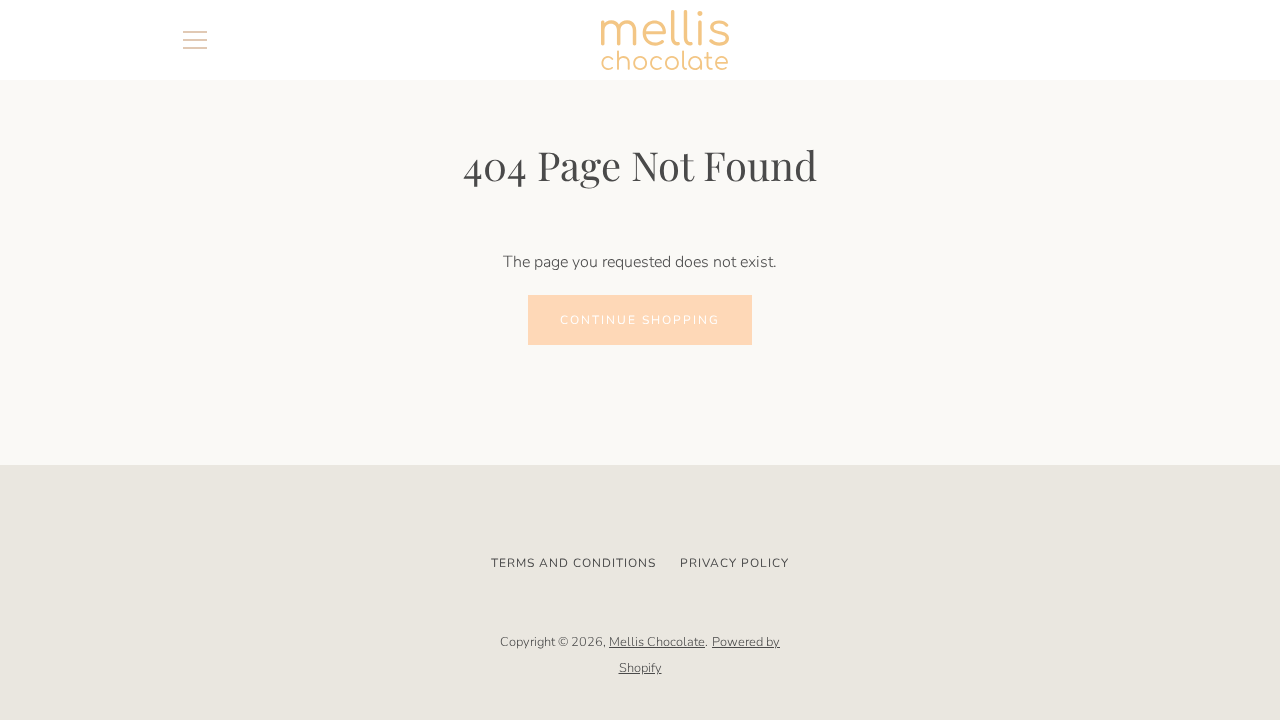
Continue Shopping (640, 320)
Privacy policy (734, 563)
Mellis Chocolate (657, 642)
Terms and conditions (573, 563)
